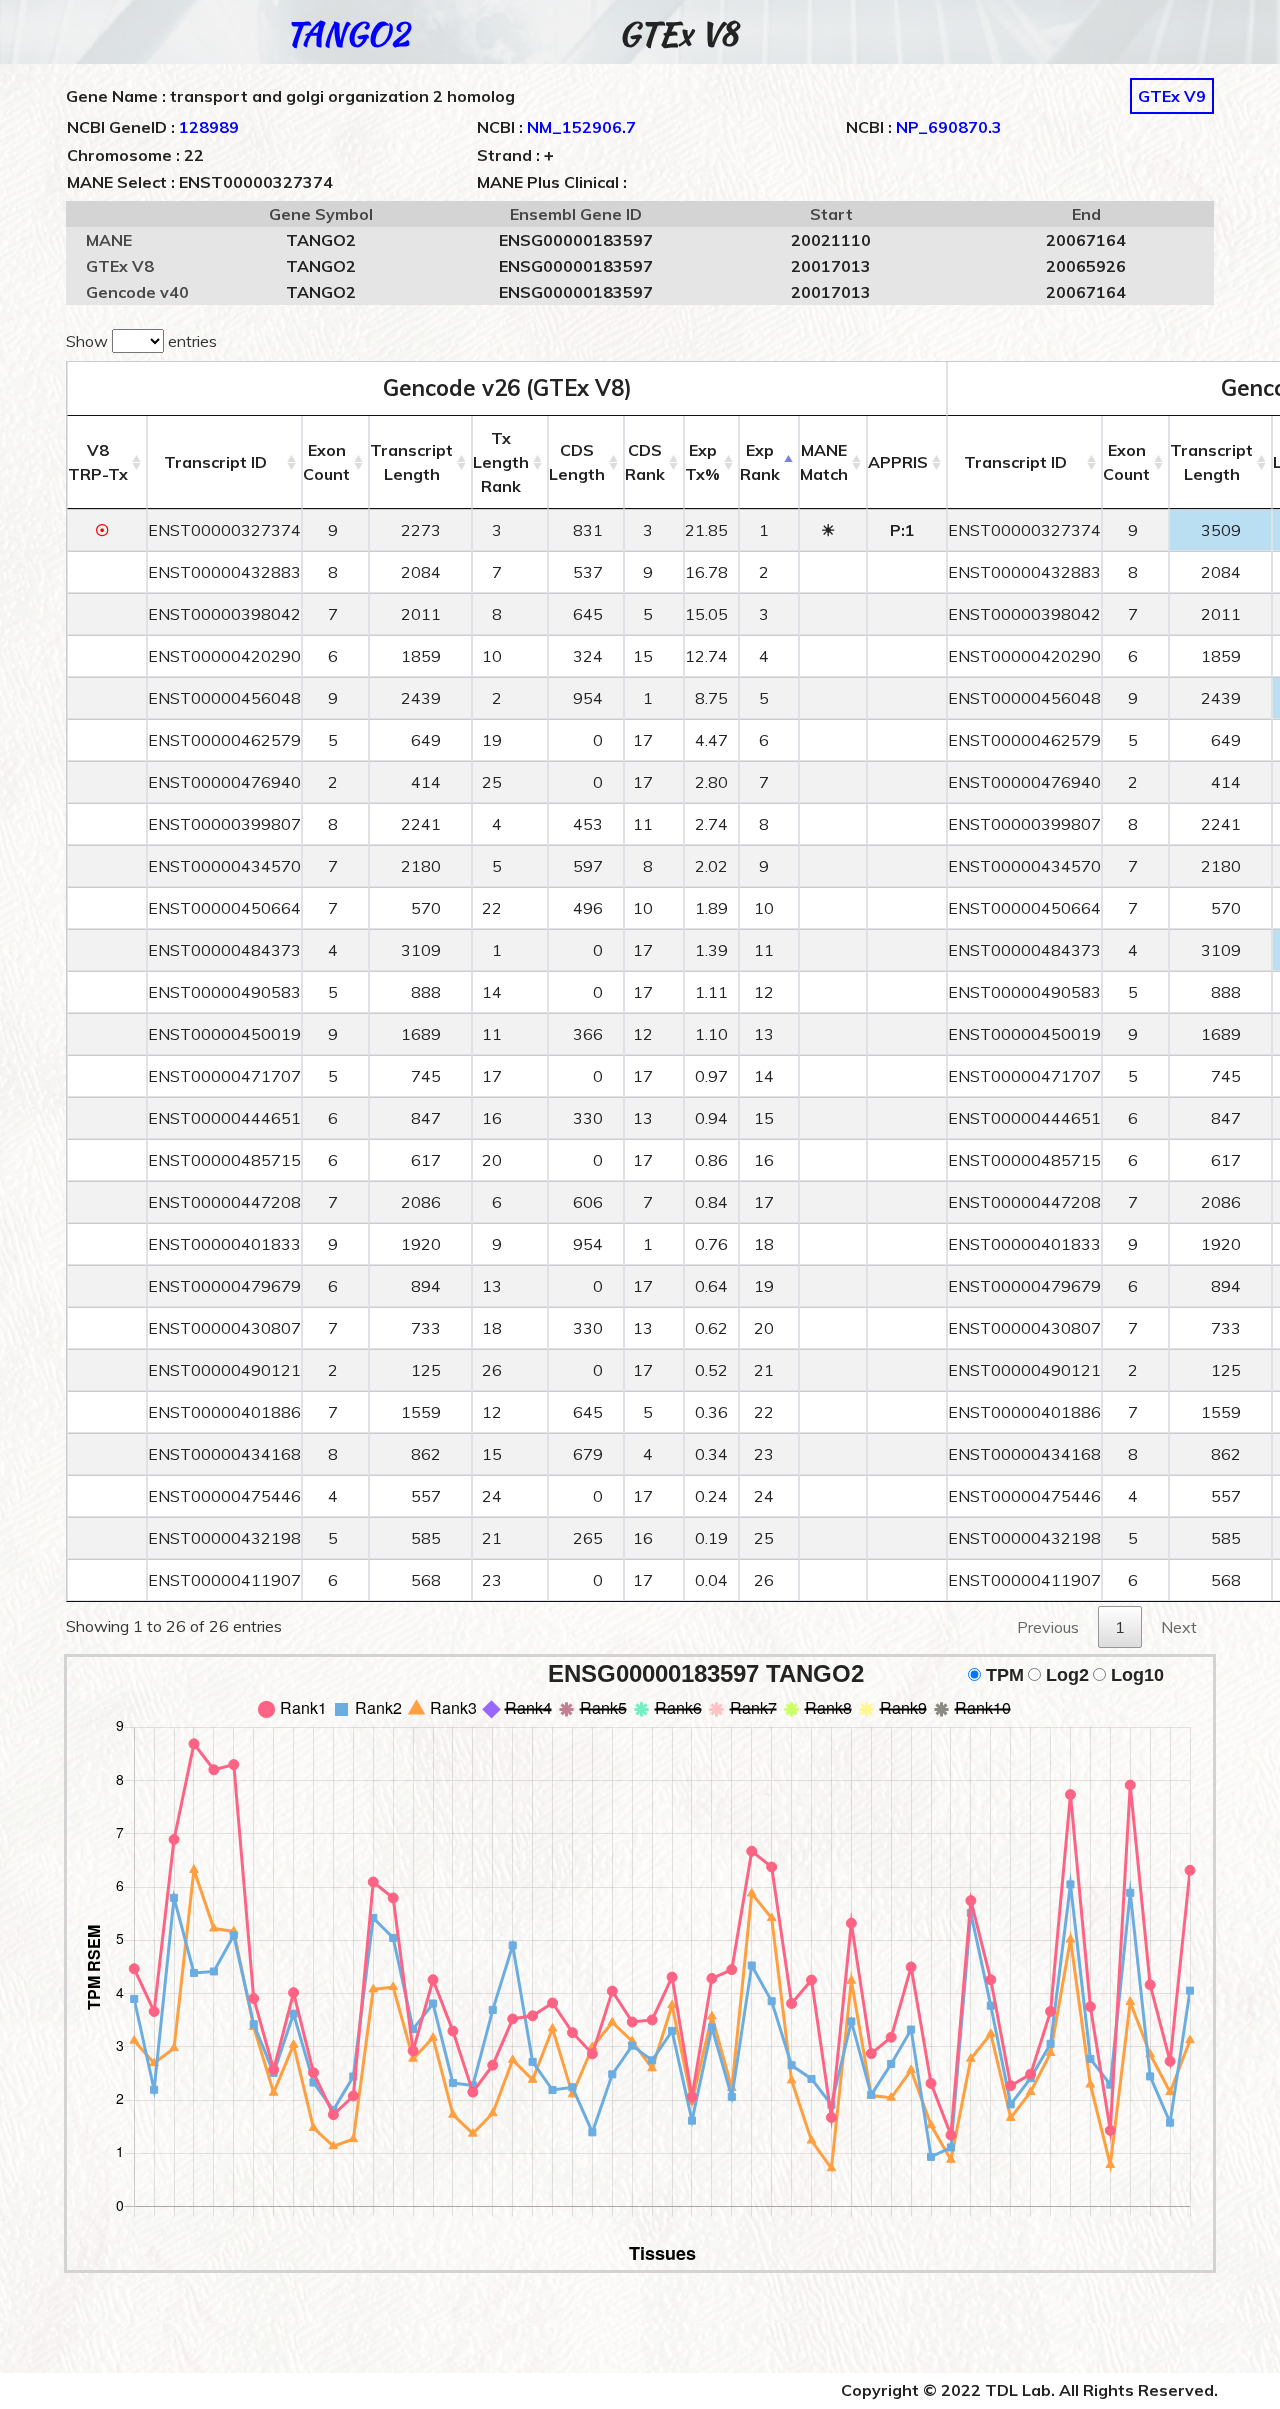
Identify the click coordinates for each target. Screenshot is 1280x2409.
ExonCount (326, 462)
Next (1179, 1627)
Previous (1048, 1627)
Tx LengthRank (501, 462)
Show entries (141, 341)
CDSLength (577, 462)
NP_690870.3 (949, 127)
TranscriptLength (411, 462)
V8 (98, 462)
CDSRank (645, 462)
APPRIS (898, 462)
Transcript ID (215, 462)
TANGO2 (347, 33)
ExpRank (760, 462)
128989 (209, 127)
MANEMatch (824, 462)
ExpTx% (702, 462)
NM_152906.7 (581, 127)
